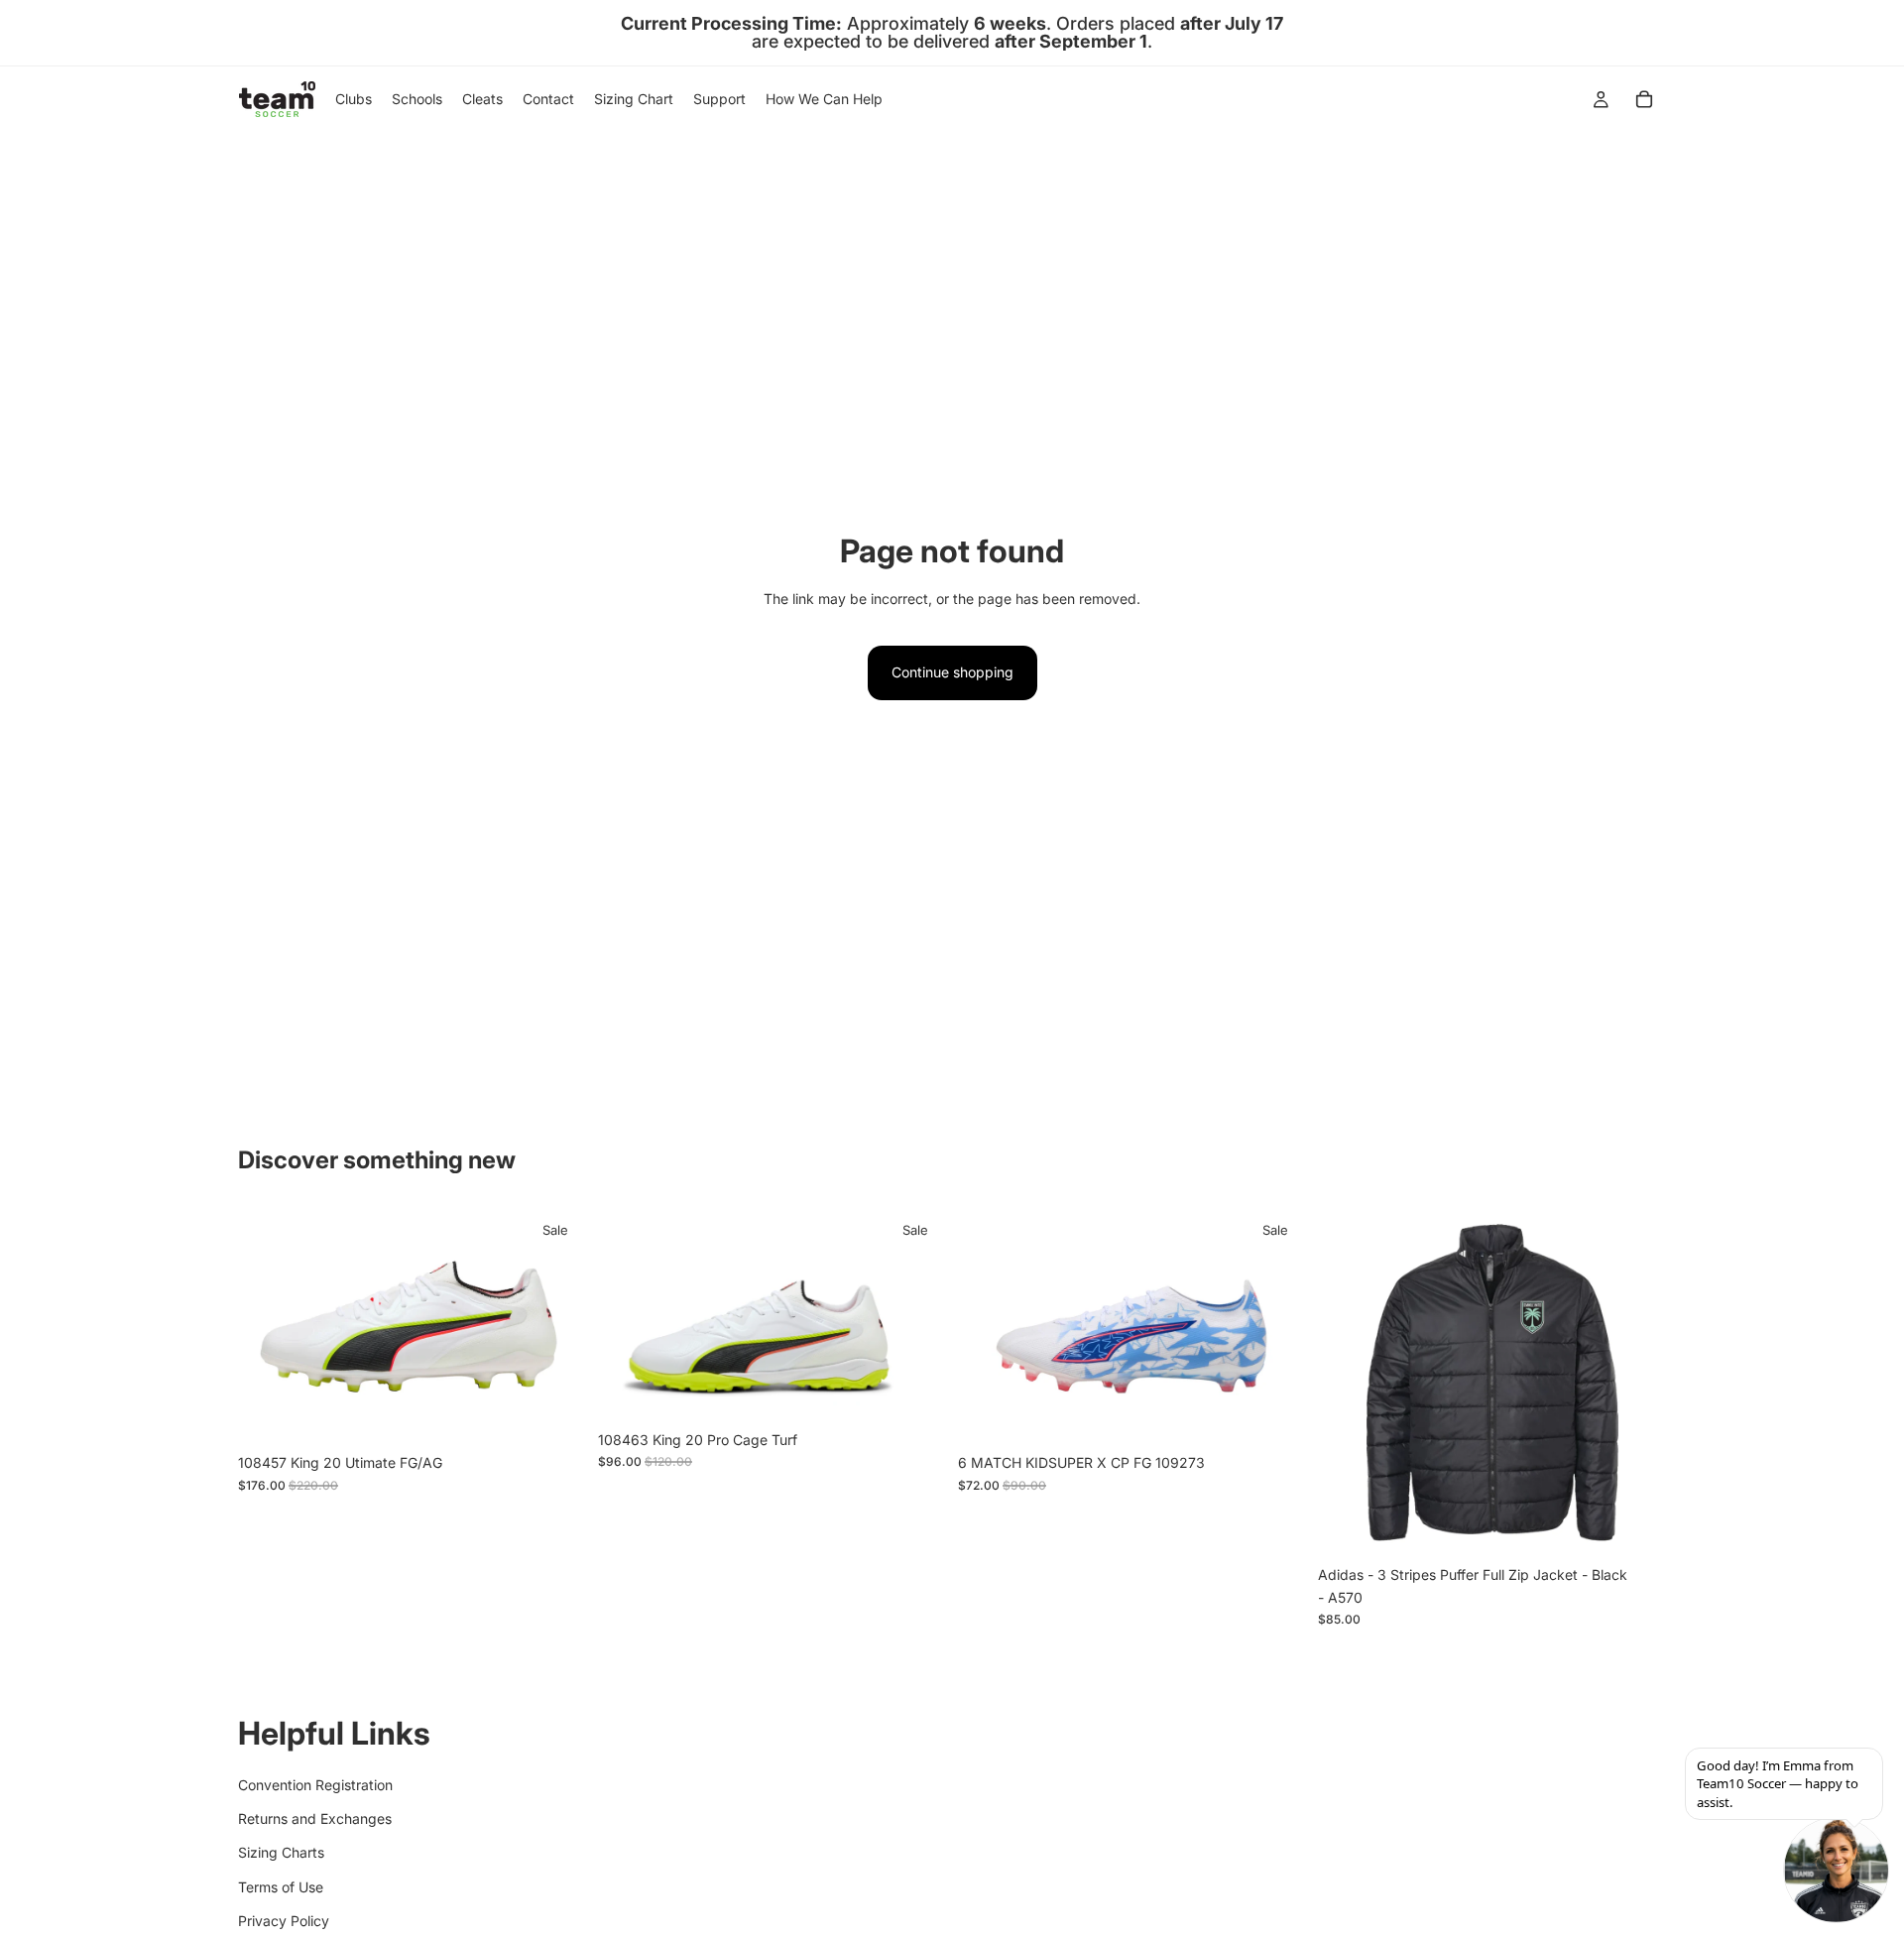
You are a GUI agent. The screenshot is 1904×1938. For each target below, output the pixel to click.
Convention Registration (315, 1784)
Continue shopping (952, 672)
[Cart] (1644, 99)
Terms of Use (281, 1886)
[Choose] (555, 1413)
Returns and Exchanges (315, 1818)
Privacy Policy (284, 1921)
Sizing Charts (281, 1852)
